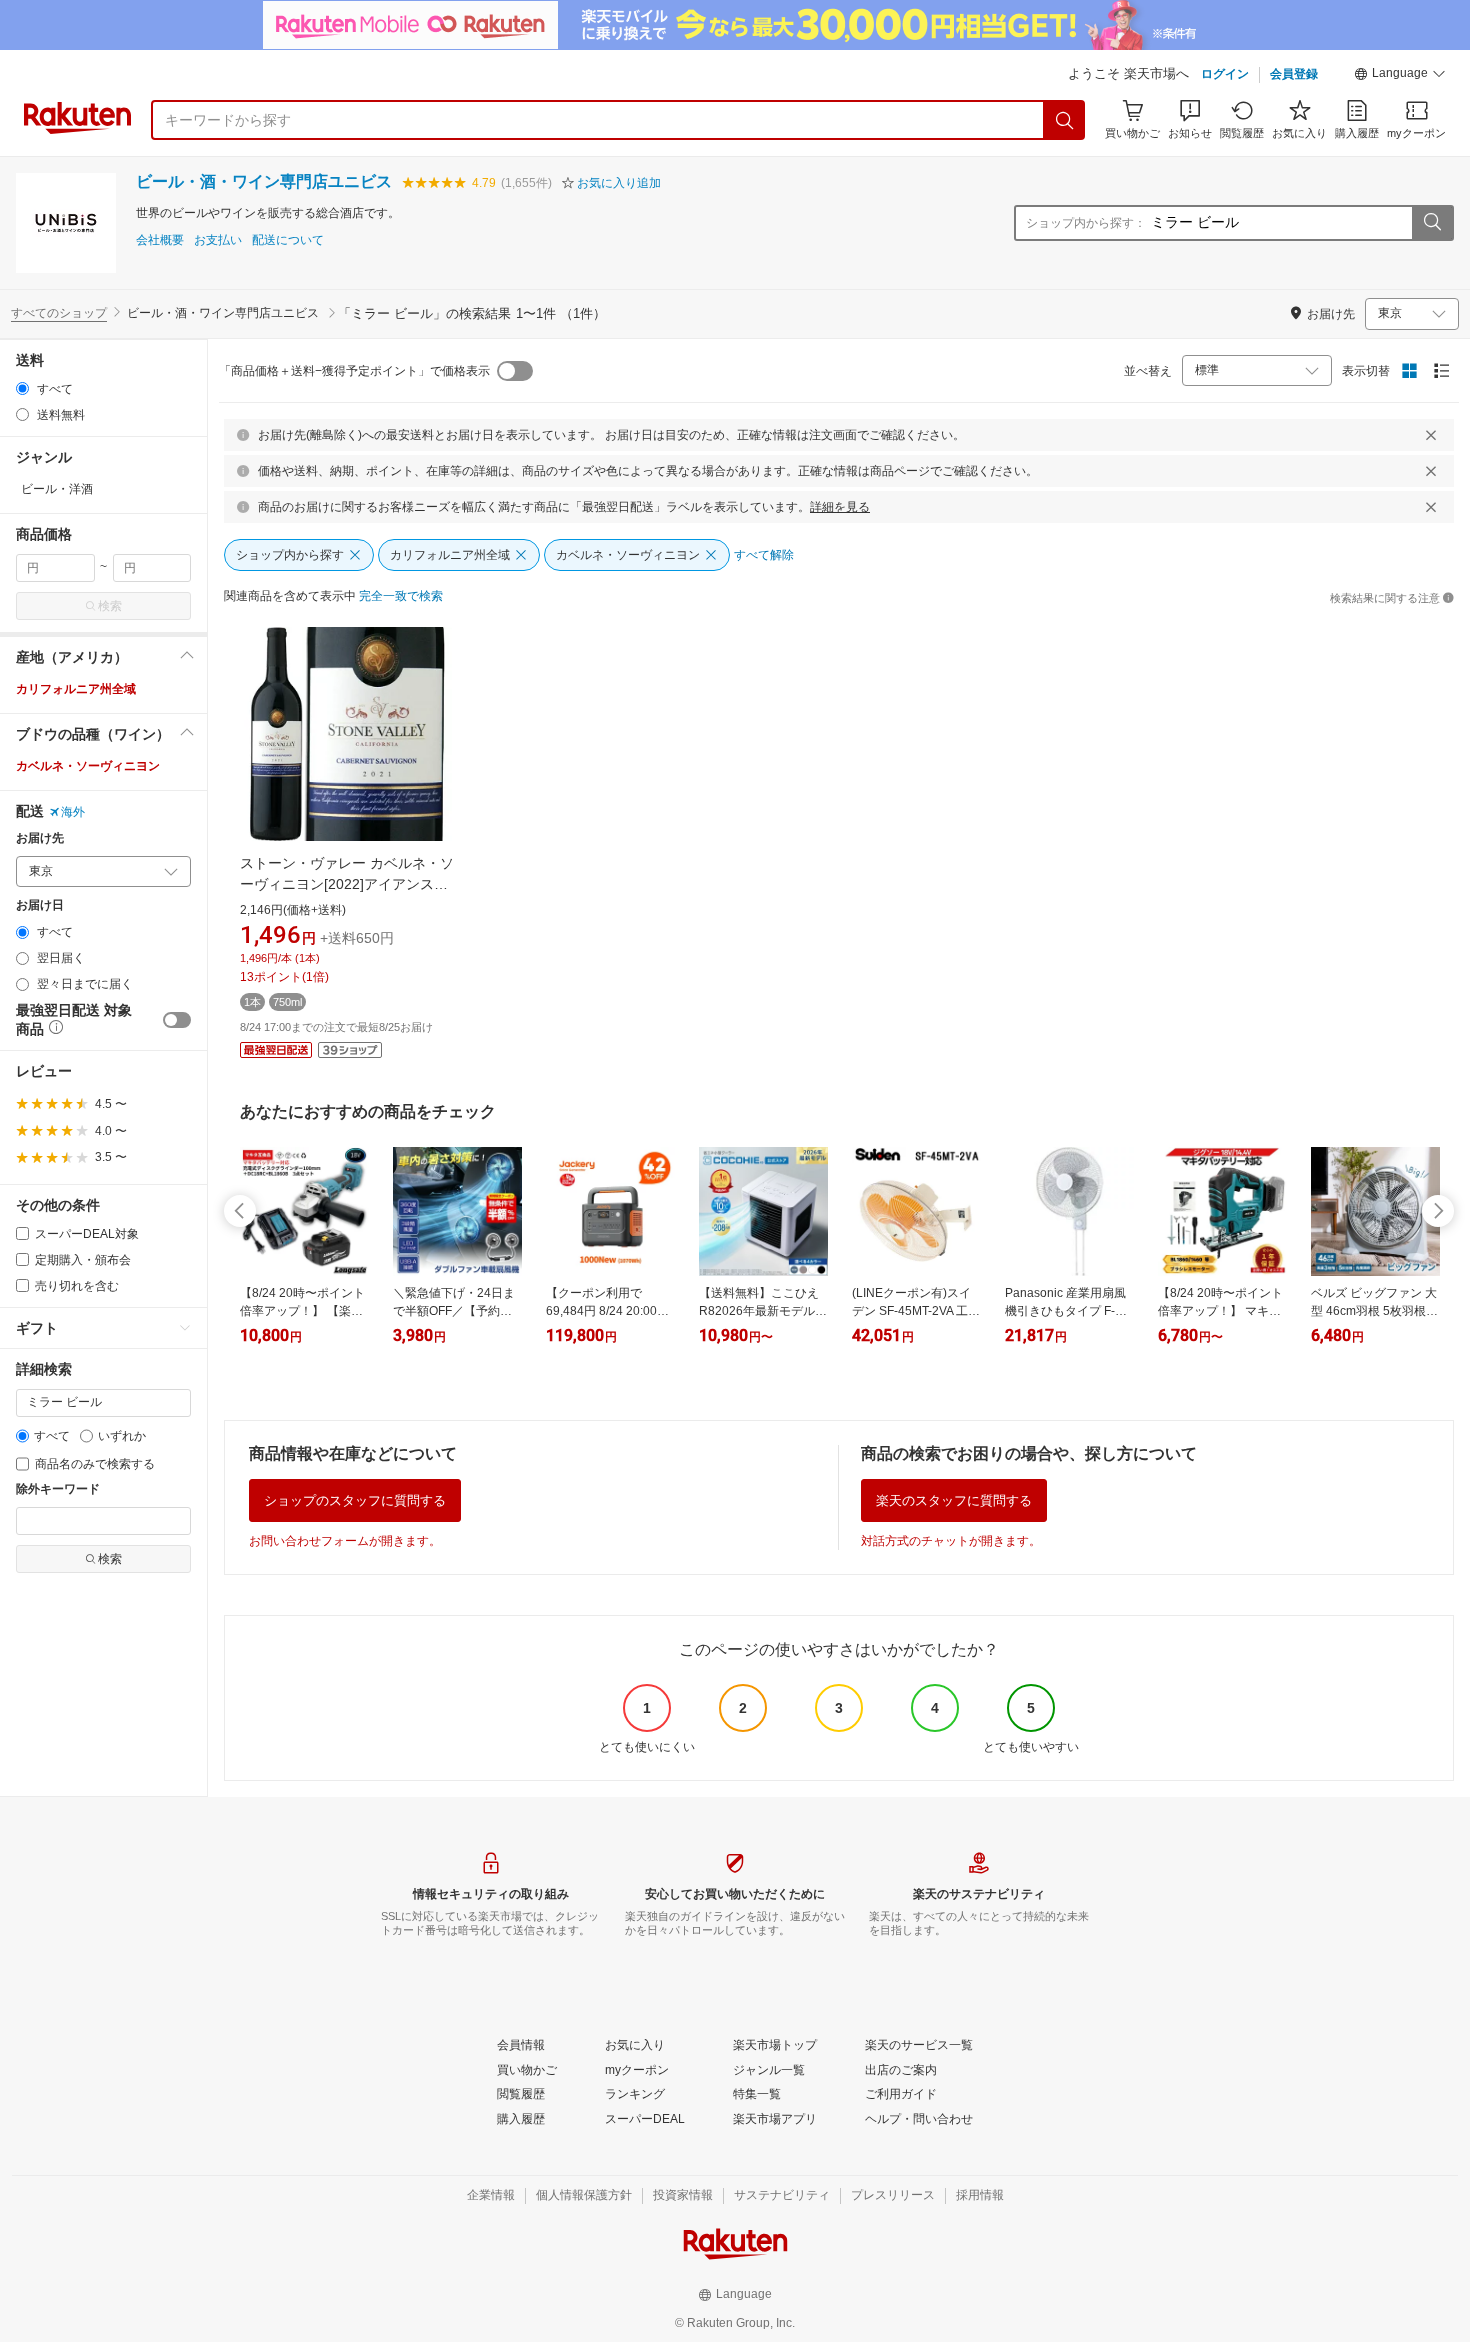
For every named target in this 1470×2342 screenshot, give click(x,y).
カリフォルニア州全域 (76, 689)
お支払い (218, 240)
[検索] (1065, 120)
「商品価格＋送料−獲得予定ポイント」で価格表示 (354, 371)
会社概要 (160, 240)
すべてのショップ (59, 313)
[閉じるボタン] (1431, 435)
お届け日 (40, 905)
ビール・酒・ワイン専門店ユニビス (264, 181)
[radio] (22, 388)
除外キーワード (58, 1489)
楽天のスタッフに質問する (954, 1500)
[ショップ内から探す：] (1432, 223)
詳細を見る (840, 507)
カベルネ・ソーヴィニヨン (88, 766)
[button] (1400, 76)
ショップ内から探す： (1086, 223)
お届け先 (40, 838)
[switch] (177, 1020)
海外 (73, 812)
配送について (288, 240)
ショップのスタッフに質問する (355, 1500)
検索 (110, 606)
